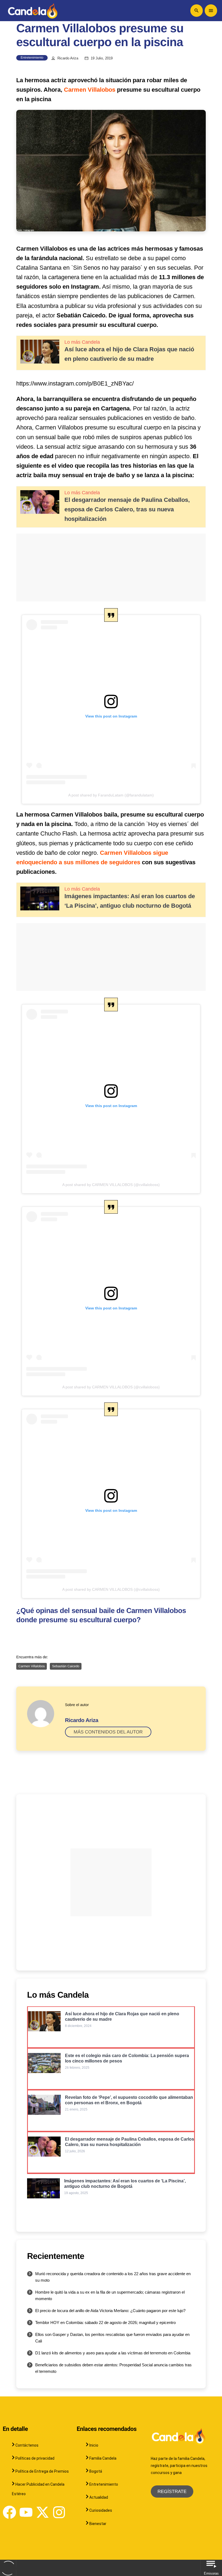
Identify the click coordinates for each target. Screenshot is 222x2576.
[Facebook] (9, 2512)
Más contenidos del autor (108, 1732)
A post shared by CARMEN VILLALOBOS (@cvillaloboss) (111, 1185)
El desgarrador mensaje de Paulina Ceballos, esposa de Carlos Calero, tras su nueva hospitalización (127, 509)
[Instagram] (59, 2512)
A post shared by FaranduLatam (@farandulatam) (111, 795)
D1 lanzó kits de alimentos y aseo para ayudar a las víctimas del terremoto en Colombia (113, 2353)
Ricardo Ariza (68, 58)
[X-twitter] (43, 2512)
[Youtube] (26, 2512)
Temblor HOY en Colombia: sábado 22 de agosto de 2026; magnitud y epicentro (105, 2322)
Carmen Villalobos (90, 90)
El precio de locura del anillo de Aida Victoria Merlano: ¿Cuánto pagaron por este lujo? (110, 2311)
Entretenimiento (32, 58)
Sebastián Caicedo (66, 1666)
